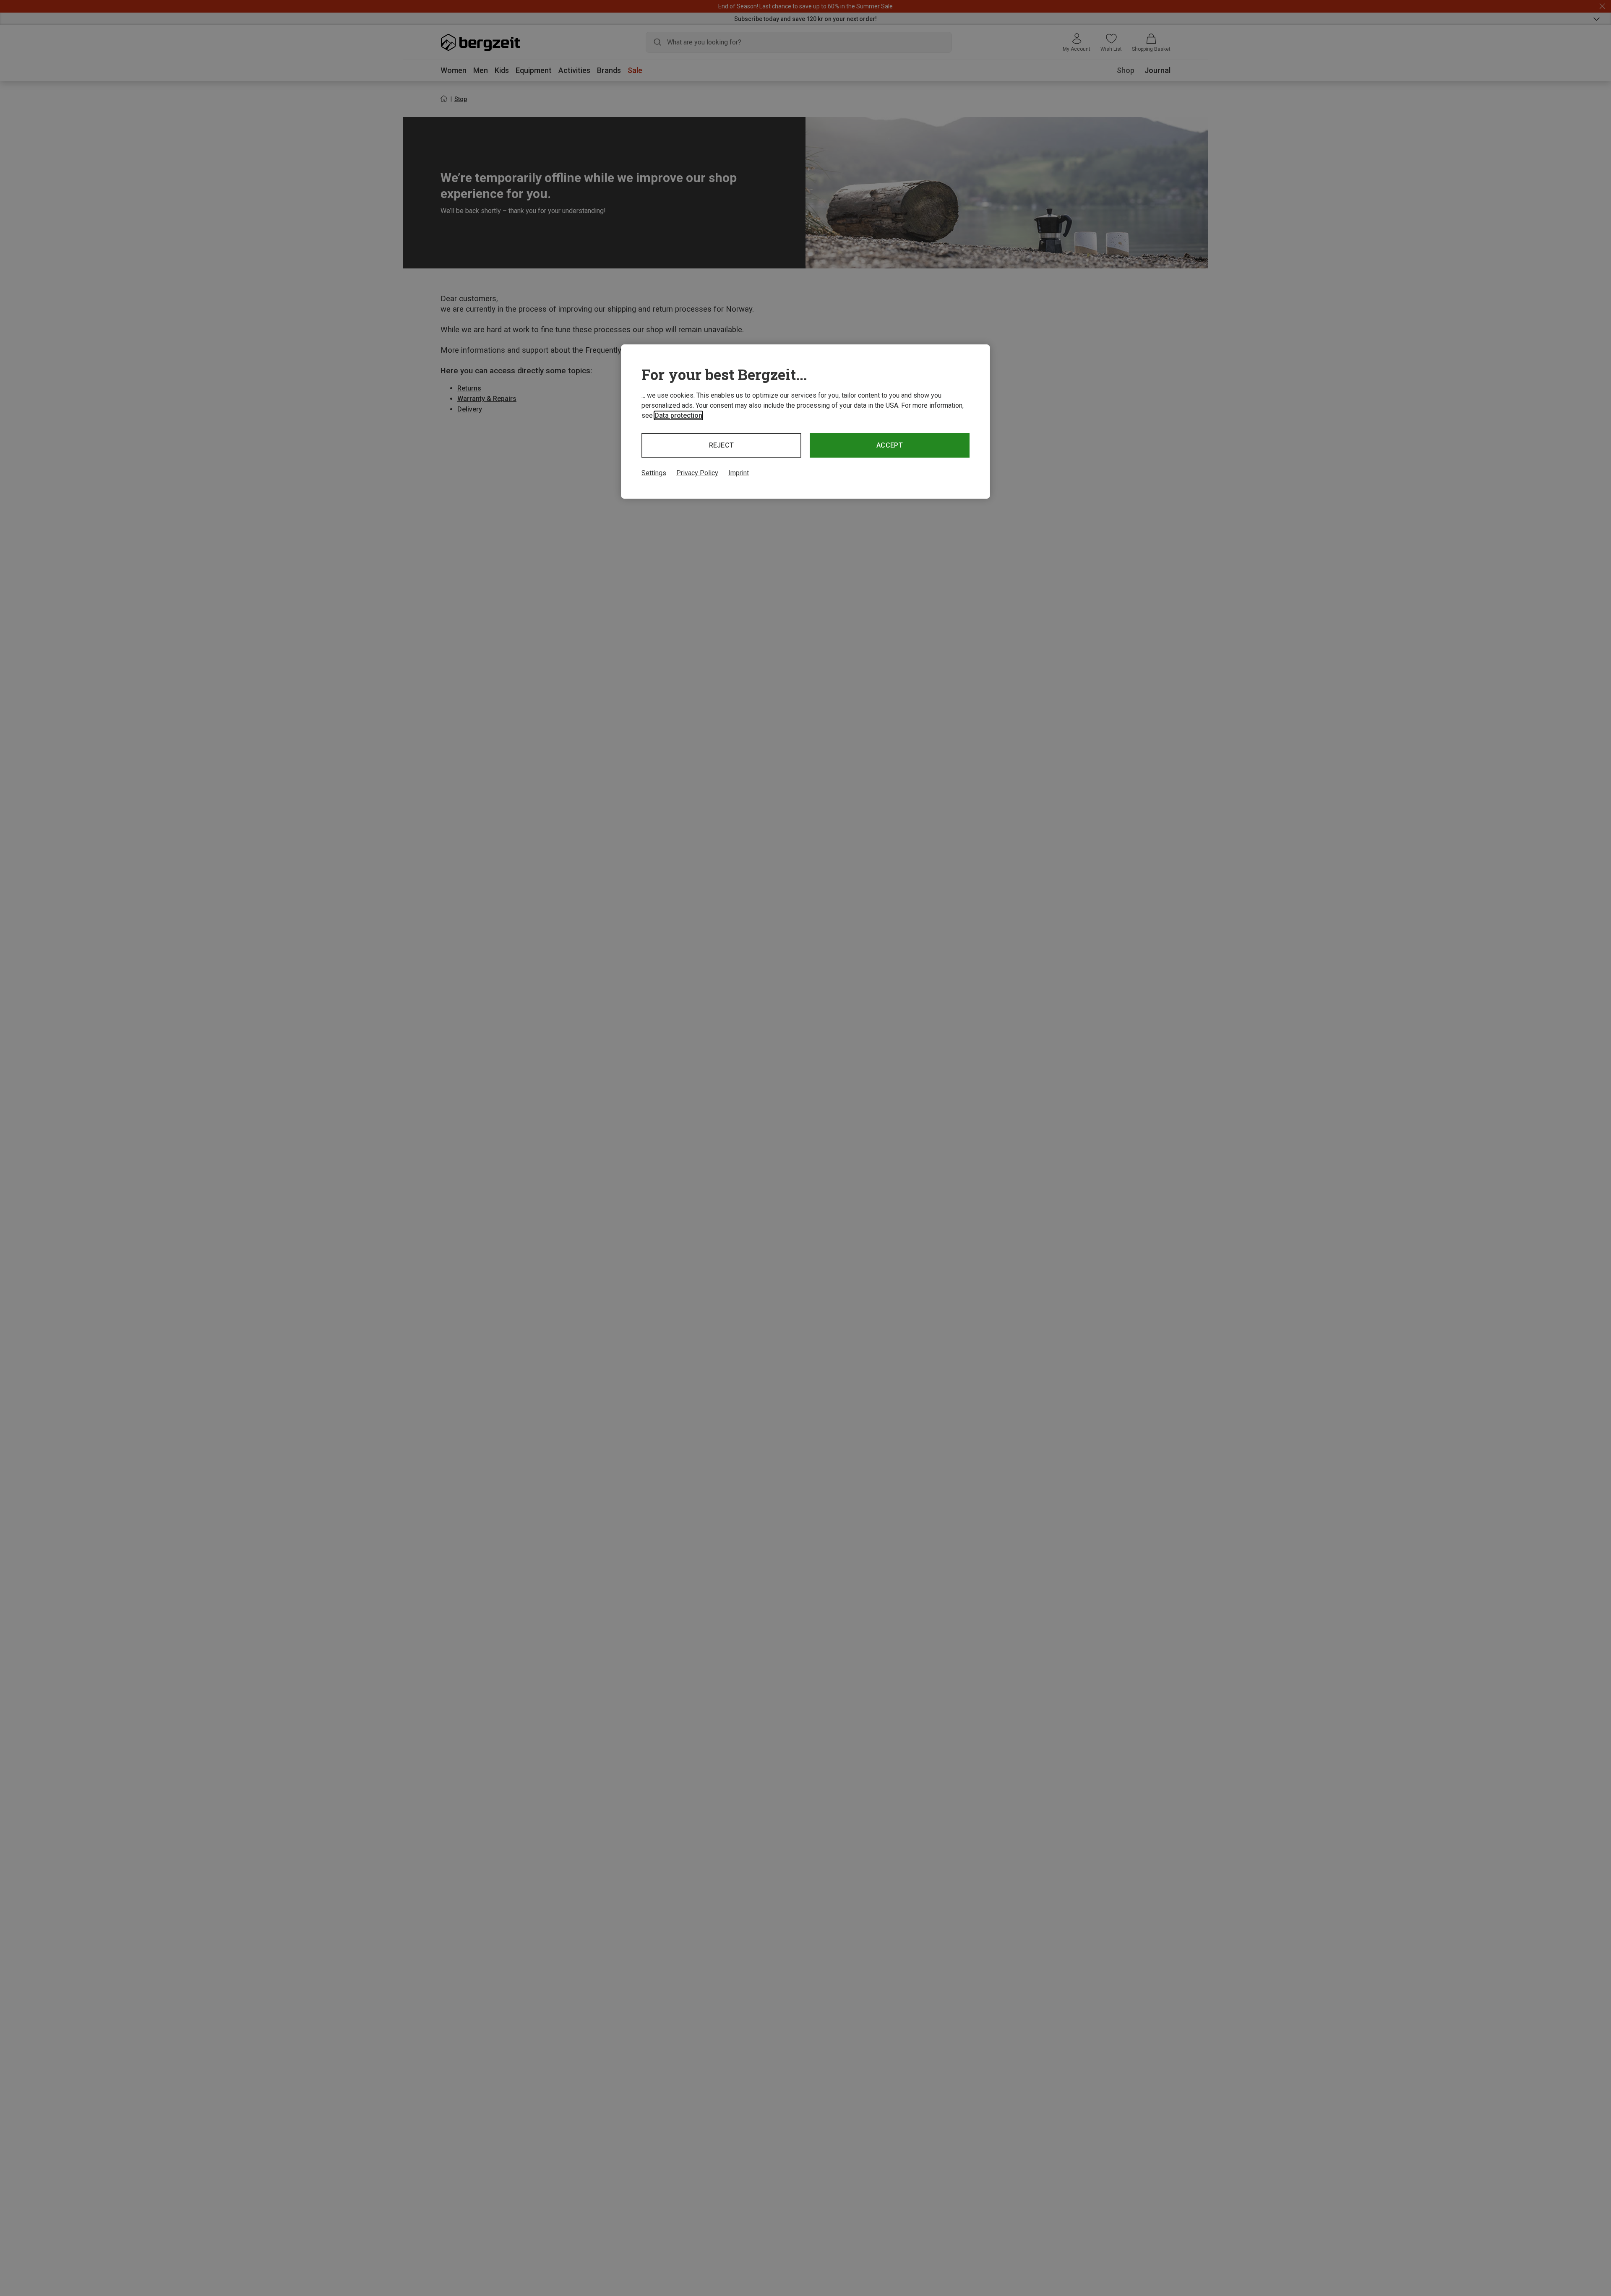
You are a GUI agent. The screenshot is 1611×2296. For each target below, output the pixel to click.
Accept (890, 445)
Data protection (678, 415)
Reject (722, 445)
